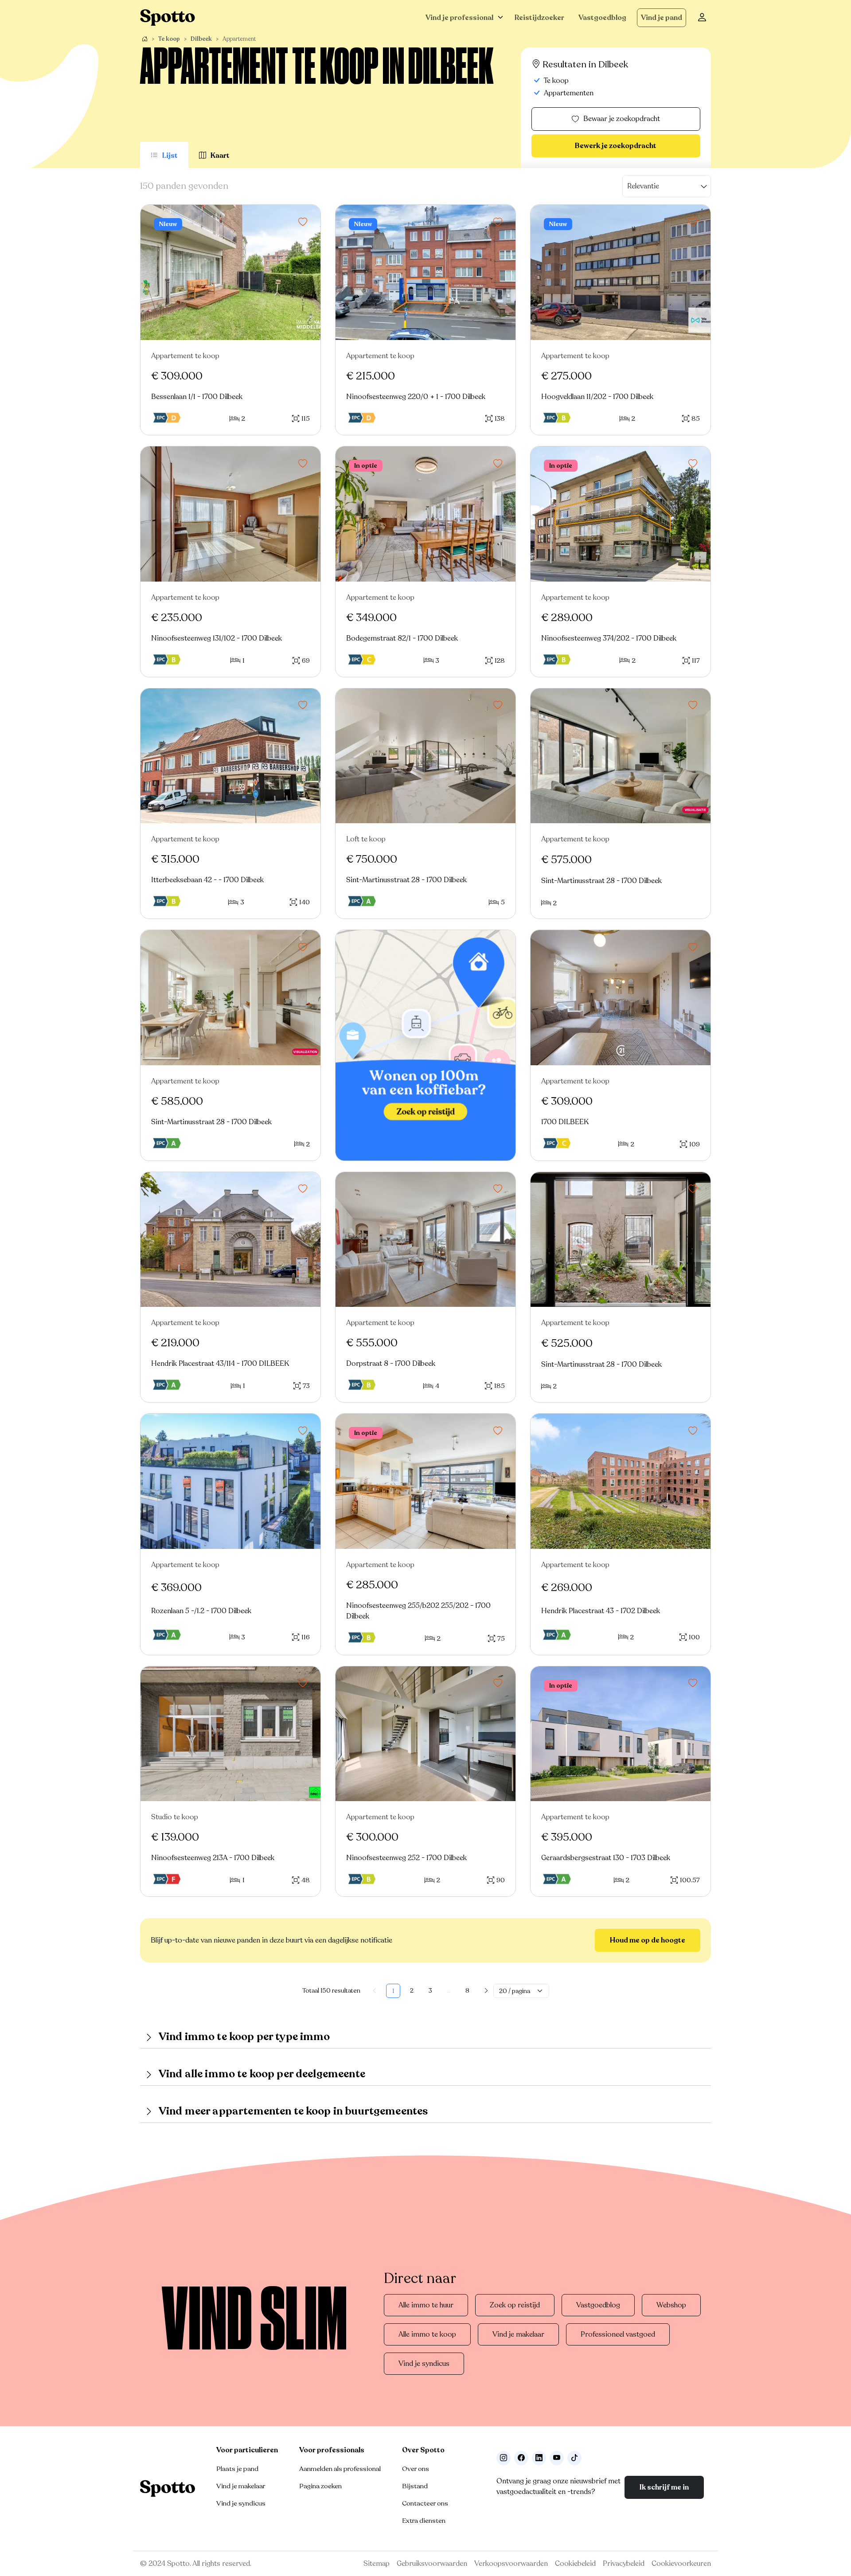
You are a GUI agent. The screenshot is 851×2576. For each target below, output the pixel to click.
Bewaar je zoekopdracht (622, 119)
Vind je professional (459, 18)
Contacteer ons (425, 2503)
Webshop (671, 2305)
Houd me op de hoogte (648, 1940)
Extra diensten (424, 2521)
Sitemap (377, 2564)
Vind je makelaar (518, 2334)
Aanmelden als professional (340, 2469)
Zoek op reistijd (515, 2305)
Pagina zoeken (320, 2486)
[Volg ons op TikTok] (574, 2458)
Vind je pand (662, 18)
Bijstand (415, 2486)
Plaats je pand (237, 2469)
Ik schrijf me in (664, 2487)
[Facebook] (521, 2458)
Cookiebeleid (575, 2564)
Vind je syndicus (424, 2364)
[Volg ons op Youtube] (557, 2458)
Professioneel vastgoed (618, 2334)
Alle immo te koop (427, 2334)
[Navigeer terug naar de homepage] (168, 18)
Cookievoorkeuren (681, 2564)
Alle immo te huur (426, 2305)
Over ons (416, 2469)
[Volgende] (486, 1991)
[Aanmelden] (702, 18)
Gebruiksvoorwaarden (432, 2564)
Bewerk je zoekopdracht (616, 146)
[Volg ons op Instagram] (504, 2458)
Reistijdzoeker (539, 18)
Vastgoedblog (602, 18)
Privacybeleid (624, 2564)
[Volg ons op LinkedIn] (539, 2458)
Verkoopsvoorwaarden (511, 2564)
